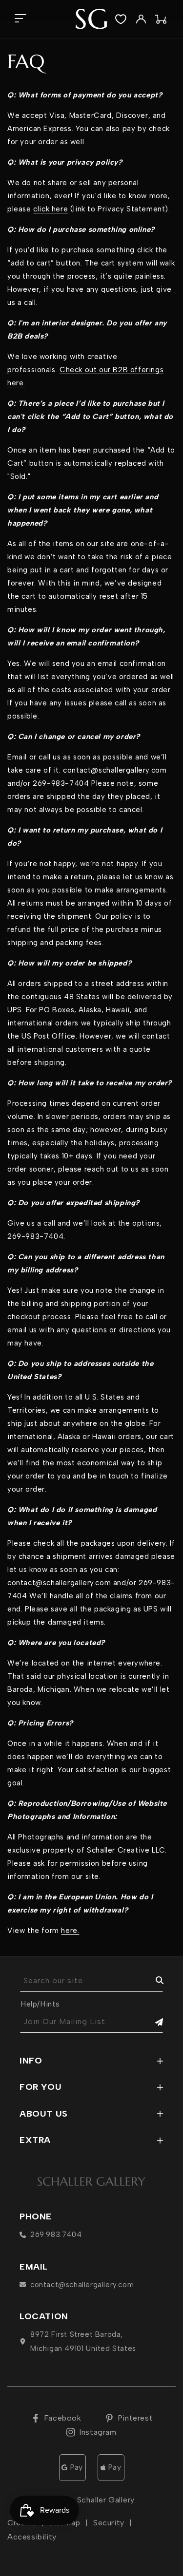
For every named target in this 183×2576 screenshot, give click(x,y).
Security (109, 2523)
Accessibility (32, 2537)
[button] (20, 19)
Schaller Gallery (106, 2500)
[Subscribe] (152, 2022)
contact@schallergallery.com (82, 2285)
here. (70, 1931)
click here (51, 209)
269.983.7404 (56, 2235)
